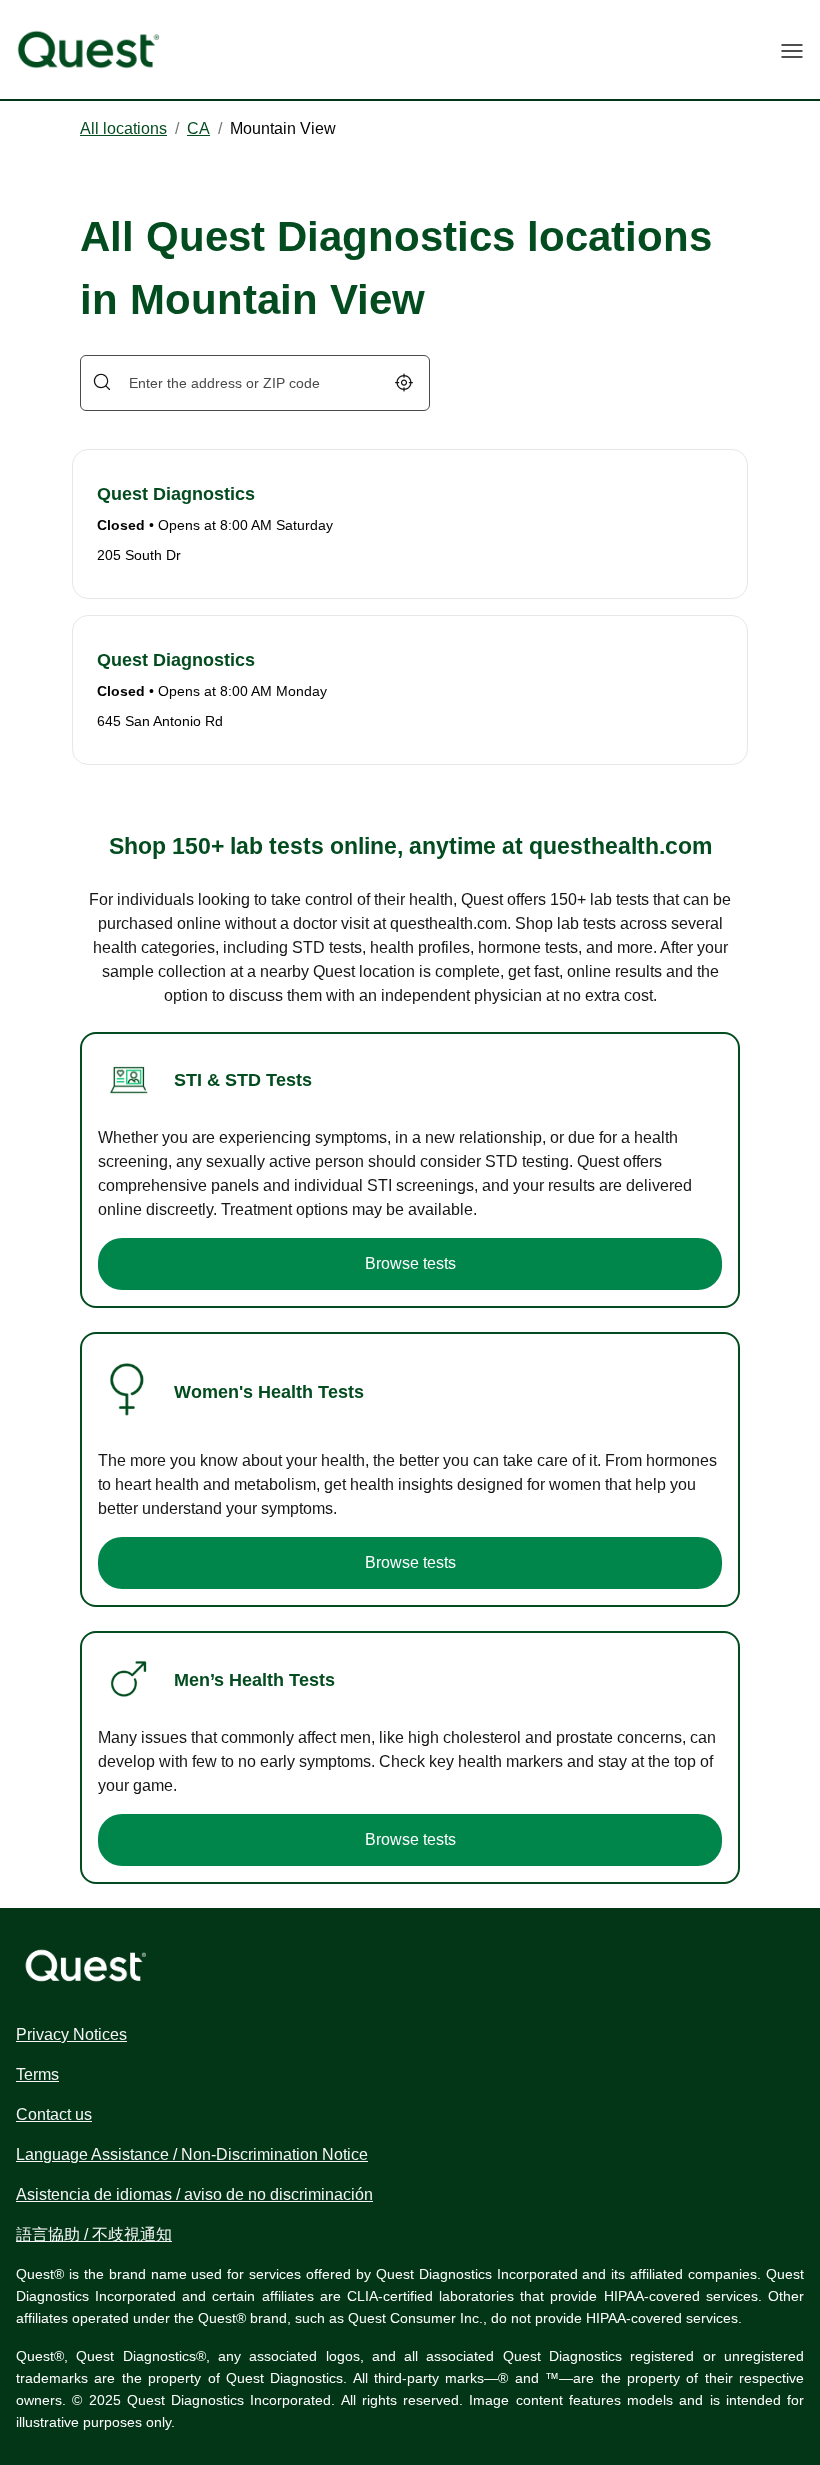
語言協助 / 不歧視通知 (94, 2234)
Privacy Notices (71, 2034)
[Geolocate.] (404, 382)
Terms (37, 2074)
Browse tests (410, 1263)
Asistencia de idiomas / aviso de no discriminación (194, 2194)
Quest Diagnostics (176, 494)
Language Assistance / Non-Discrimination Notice (192, 2154)
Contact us (54, 2114)
